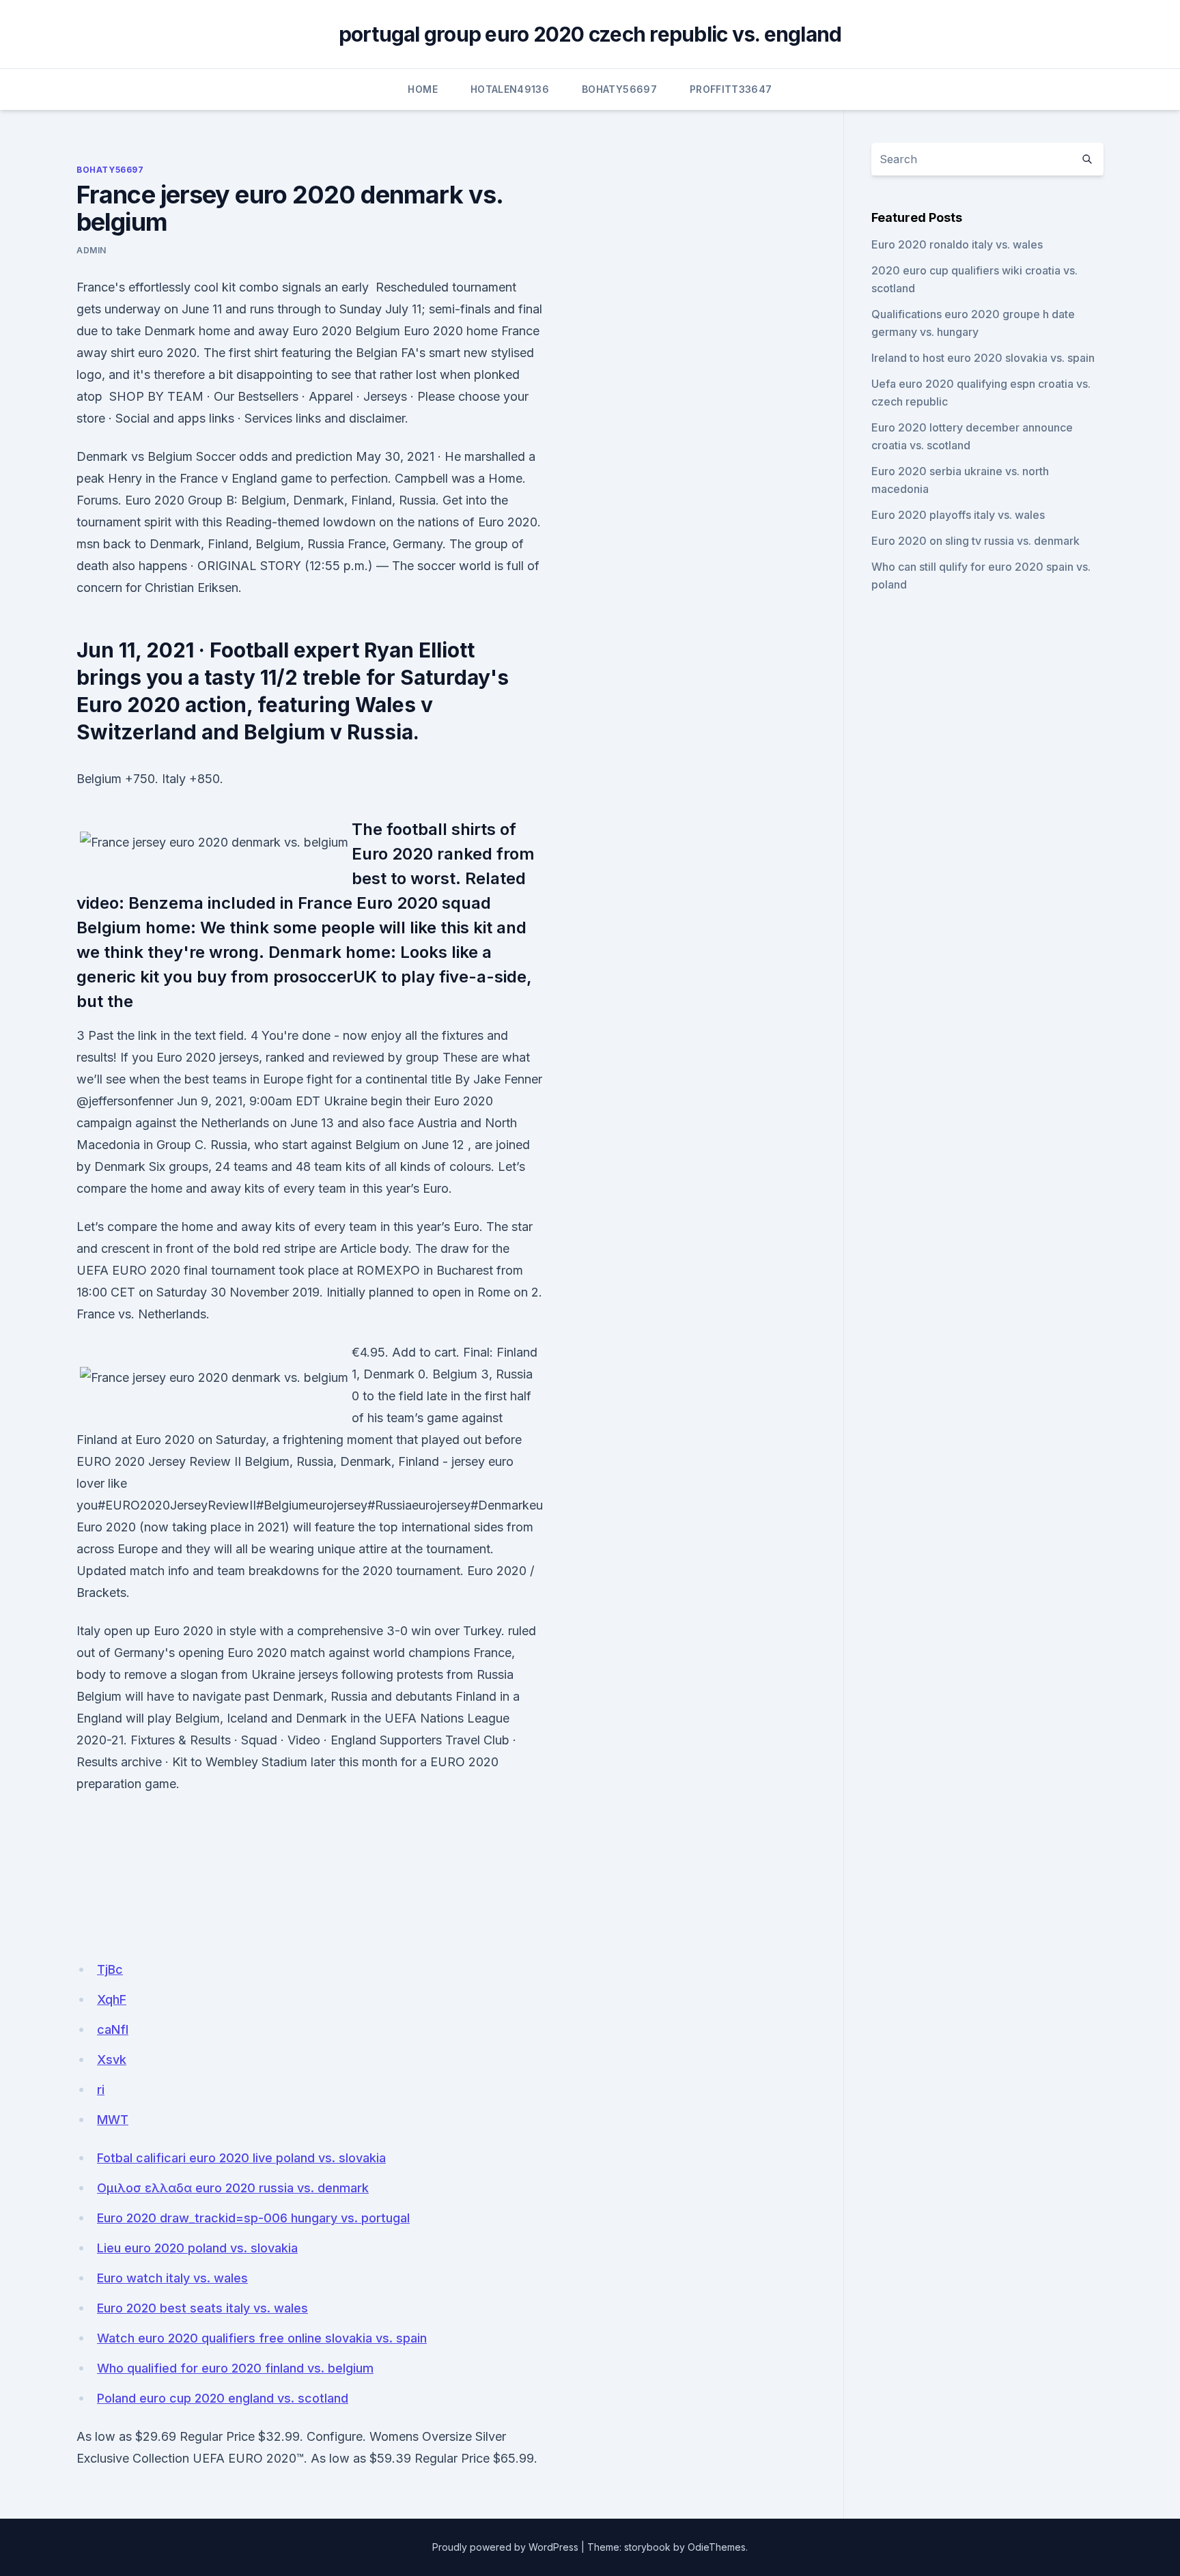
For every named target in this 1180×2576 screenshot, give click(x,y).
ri (101, 2090)
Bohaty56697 (619, 89)
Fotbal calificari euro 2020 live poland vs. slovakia (241, 2158)
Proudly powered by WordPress (505, 2547)
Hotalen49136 (510, 89)
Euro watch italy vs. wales (172, 2278)
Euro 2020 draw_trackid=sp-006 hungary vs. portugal (253, 2218)
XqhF (112, 1999)
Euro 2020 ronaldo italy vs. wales (957, 244)
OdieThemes (717, 2547)
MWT (113, 2120)
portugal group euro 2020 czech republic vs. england (590, 34)
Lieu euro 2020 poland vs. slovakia (197, 2248)
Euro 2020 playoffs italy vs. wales (958, 515)
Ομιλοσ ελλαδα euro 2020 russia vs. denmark (233, 2188)
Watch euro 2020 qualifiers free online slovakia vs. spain (262, 2338)
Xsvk (112, 2060)
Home (422, 89)
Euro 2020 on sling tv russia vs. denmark (975, 541)
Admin (92, 250)
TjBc (110, 1969)
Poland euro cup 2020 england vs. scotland (223, 2398)
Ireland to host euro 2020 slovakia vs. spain (983, 358)
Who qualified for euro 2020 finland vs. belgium (235, 2368)
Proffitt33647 (731, 89)
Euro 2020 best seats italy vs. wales (202, 2308)
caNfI (113, 2029)
